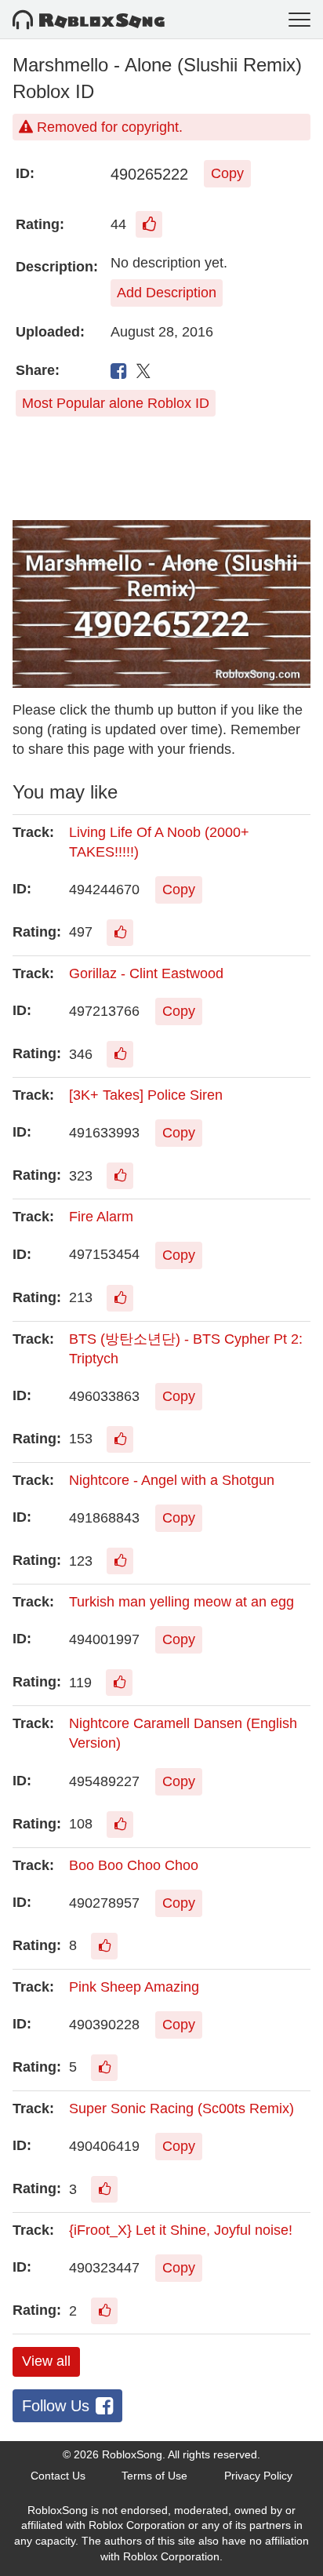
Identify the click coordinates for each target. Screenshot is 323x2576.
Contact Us (58, 2476)
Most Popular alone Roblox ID (116, 403)
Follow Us (56, 2406)
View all (46, 2361)
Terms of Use (154, 2476)
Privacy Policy (258, 2476)
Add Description (167, 293)
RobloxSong (132, 2454)
